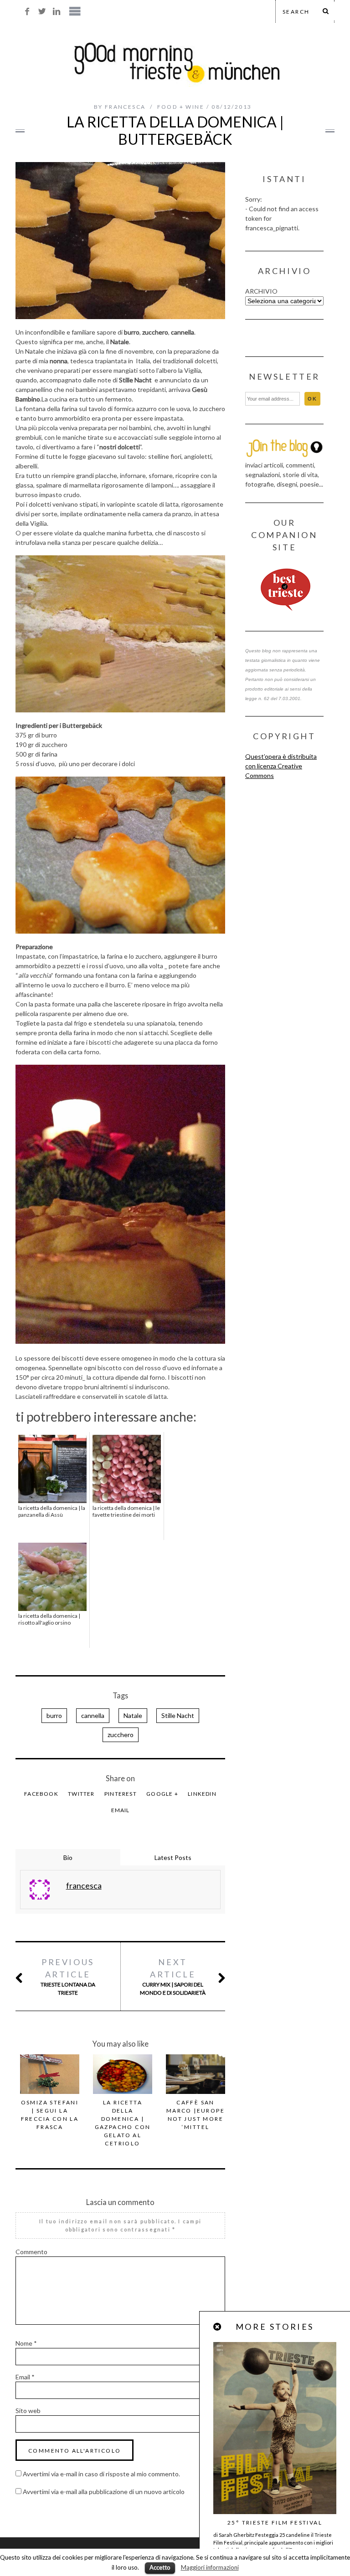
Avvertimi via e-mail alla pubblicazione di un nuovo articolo (104, 2492)
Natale (133, 1715)
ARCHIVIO (261, 291)
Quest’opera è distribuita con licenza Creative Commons (281, 766)
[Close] (218, 2327)
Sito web (28, 2411)
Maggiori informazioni (210, 2567)
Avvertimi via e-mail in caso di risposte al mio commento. (101, 2474)
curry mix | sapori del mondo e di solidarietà (173, 1976)
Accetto (160, 2567)
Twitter (81, 1794)
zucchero (121, 1735)
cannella (93, 1715)
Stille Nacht (178, 1715)
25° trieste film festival (275, 2523)
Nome (26, 2343)
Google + (162, 1794)
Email (121, 1810)
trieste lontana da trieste (68, 1976)
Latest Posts (173, 1857)
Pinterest (121, 1794)
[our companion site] (284, 590)
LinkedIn (202, 1794)
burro (54, 1715)
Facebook (41, 1794)
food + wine (181, 107)
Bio (68, 1857)
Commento (31, 2252)
